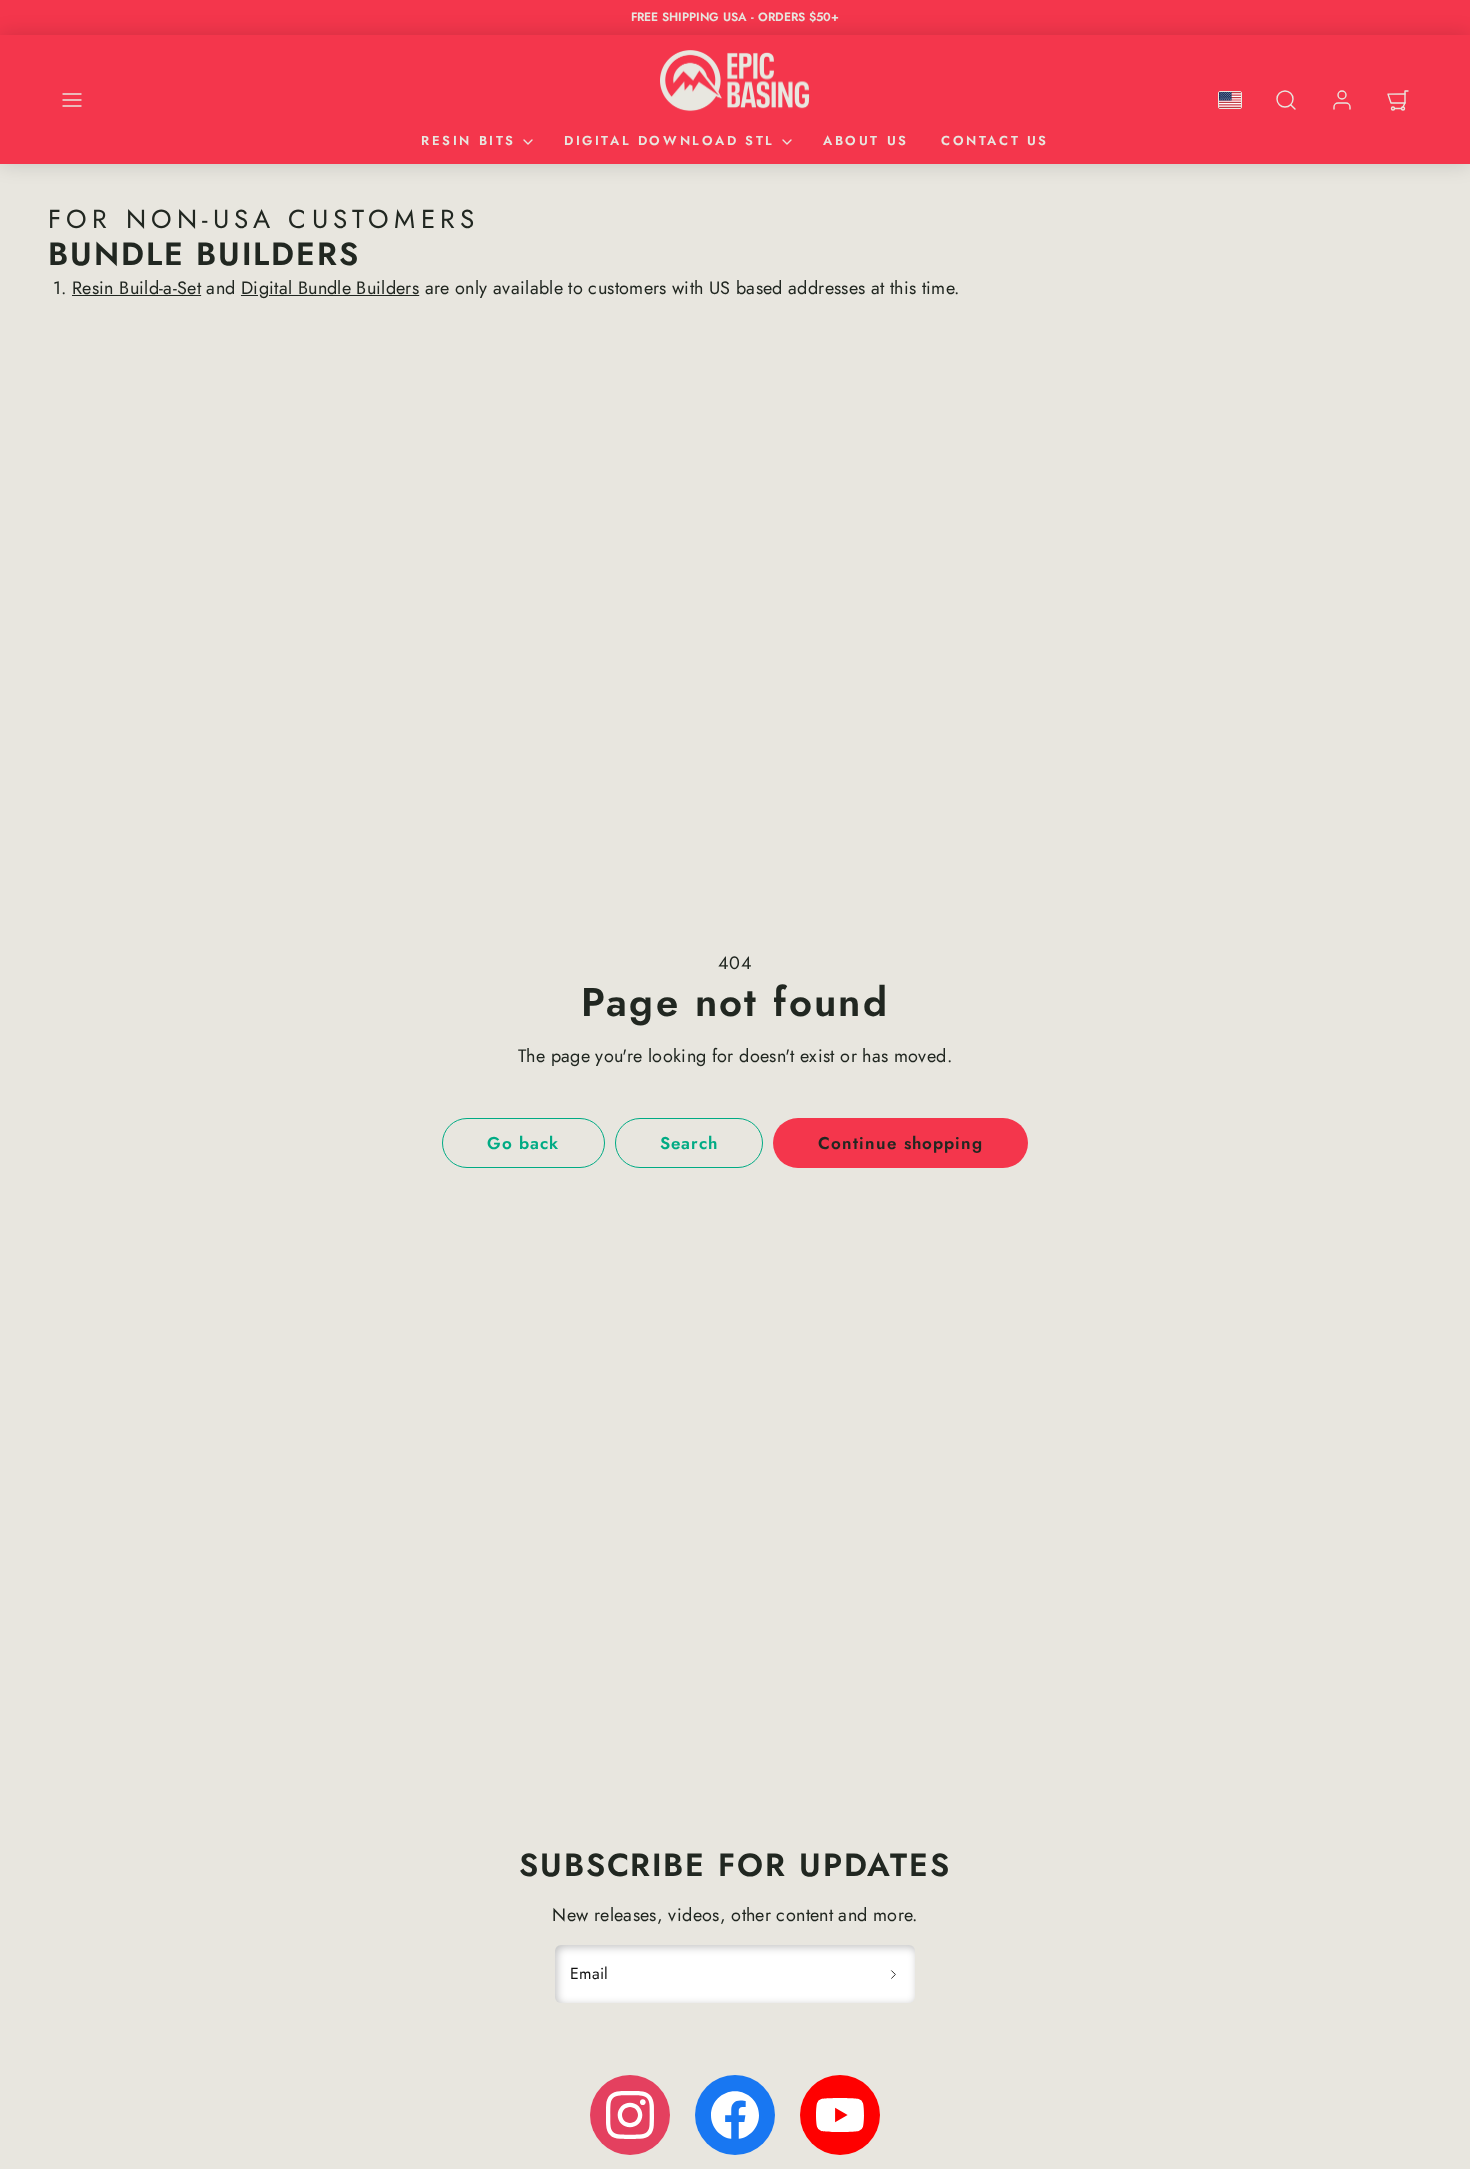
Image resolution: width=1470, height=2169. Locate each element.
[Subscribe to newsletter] (893, 1974)
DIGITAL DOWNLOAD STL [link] (669, 140)
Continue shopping (900, 1143)
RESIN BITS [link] (468, 140)
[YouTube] (840, 2115)
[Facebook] (735, 2115)
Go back (523, 1143)
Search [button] (689, 1143)
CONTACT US (995, 140)
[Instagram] (630, 2115)
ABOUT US (866, 140)
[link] (1342, 100)
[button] (72, 100)
